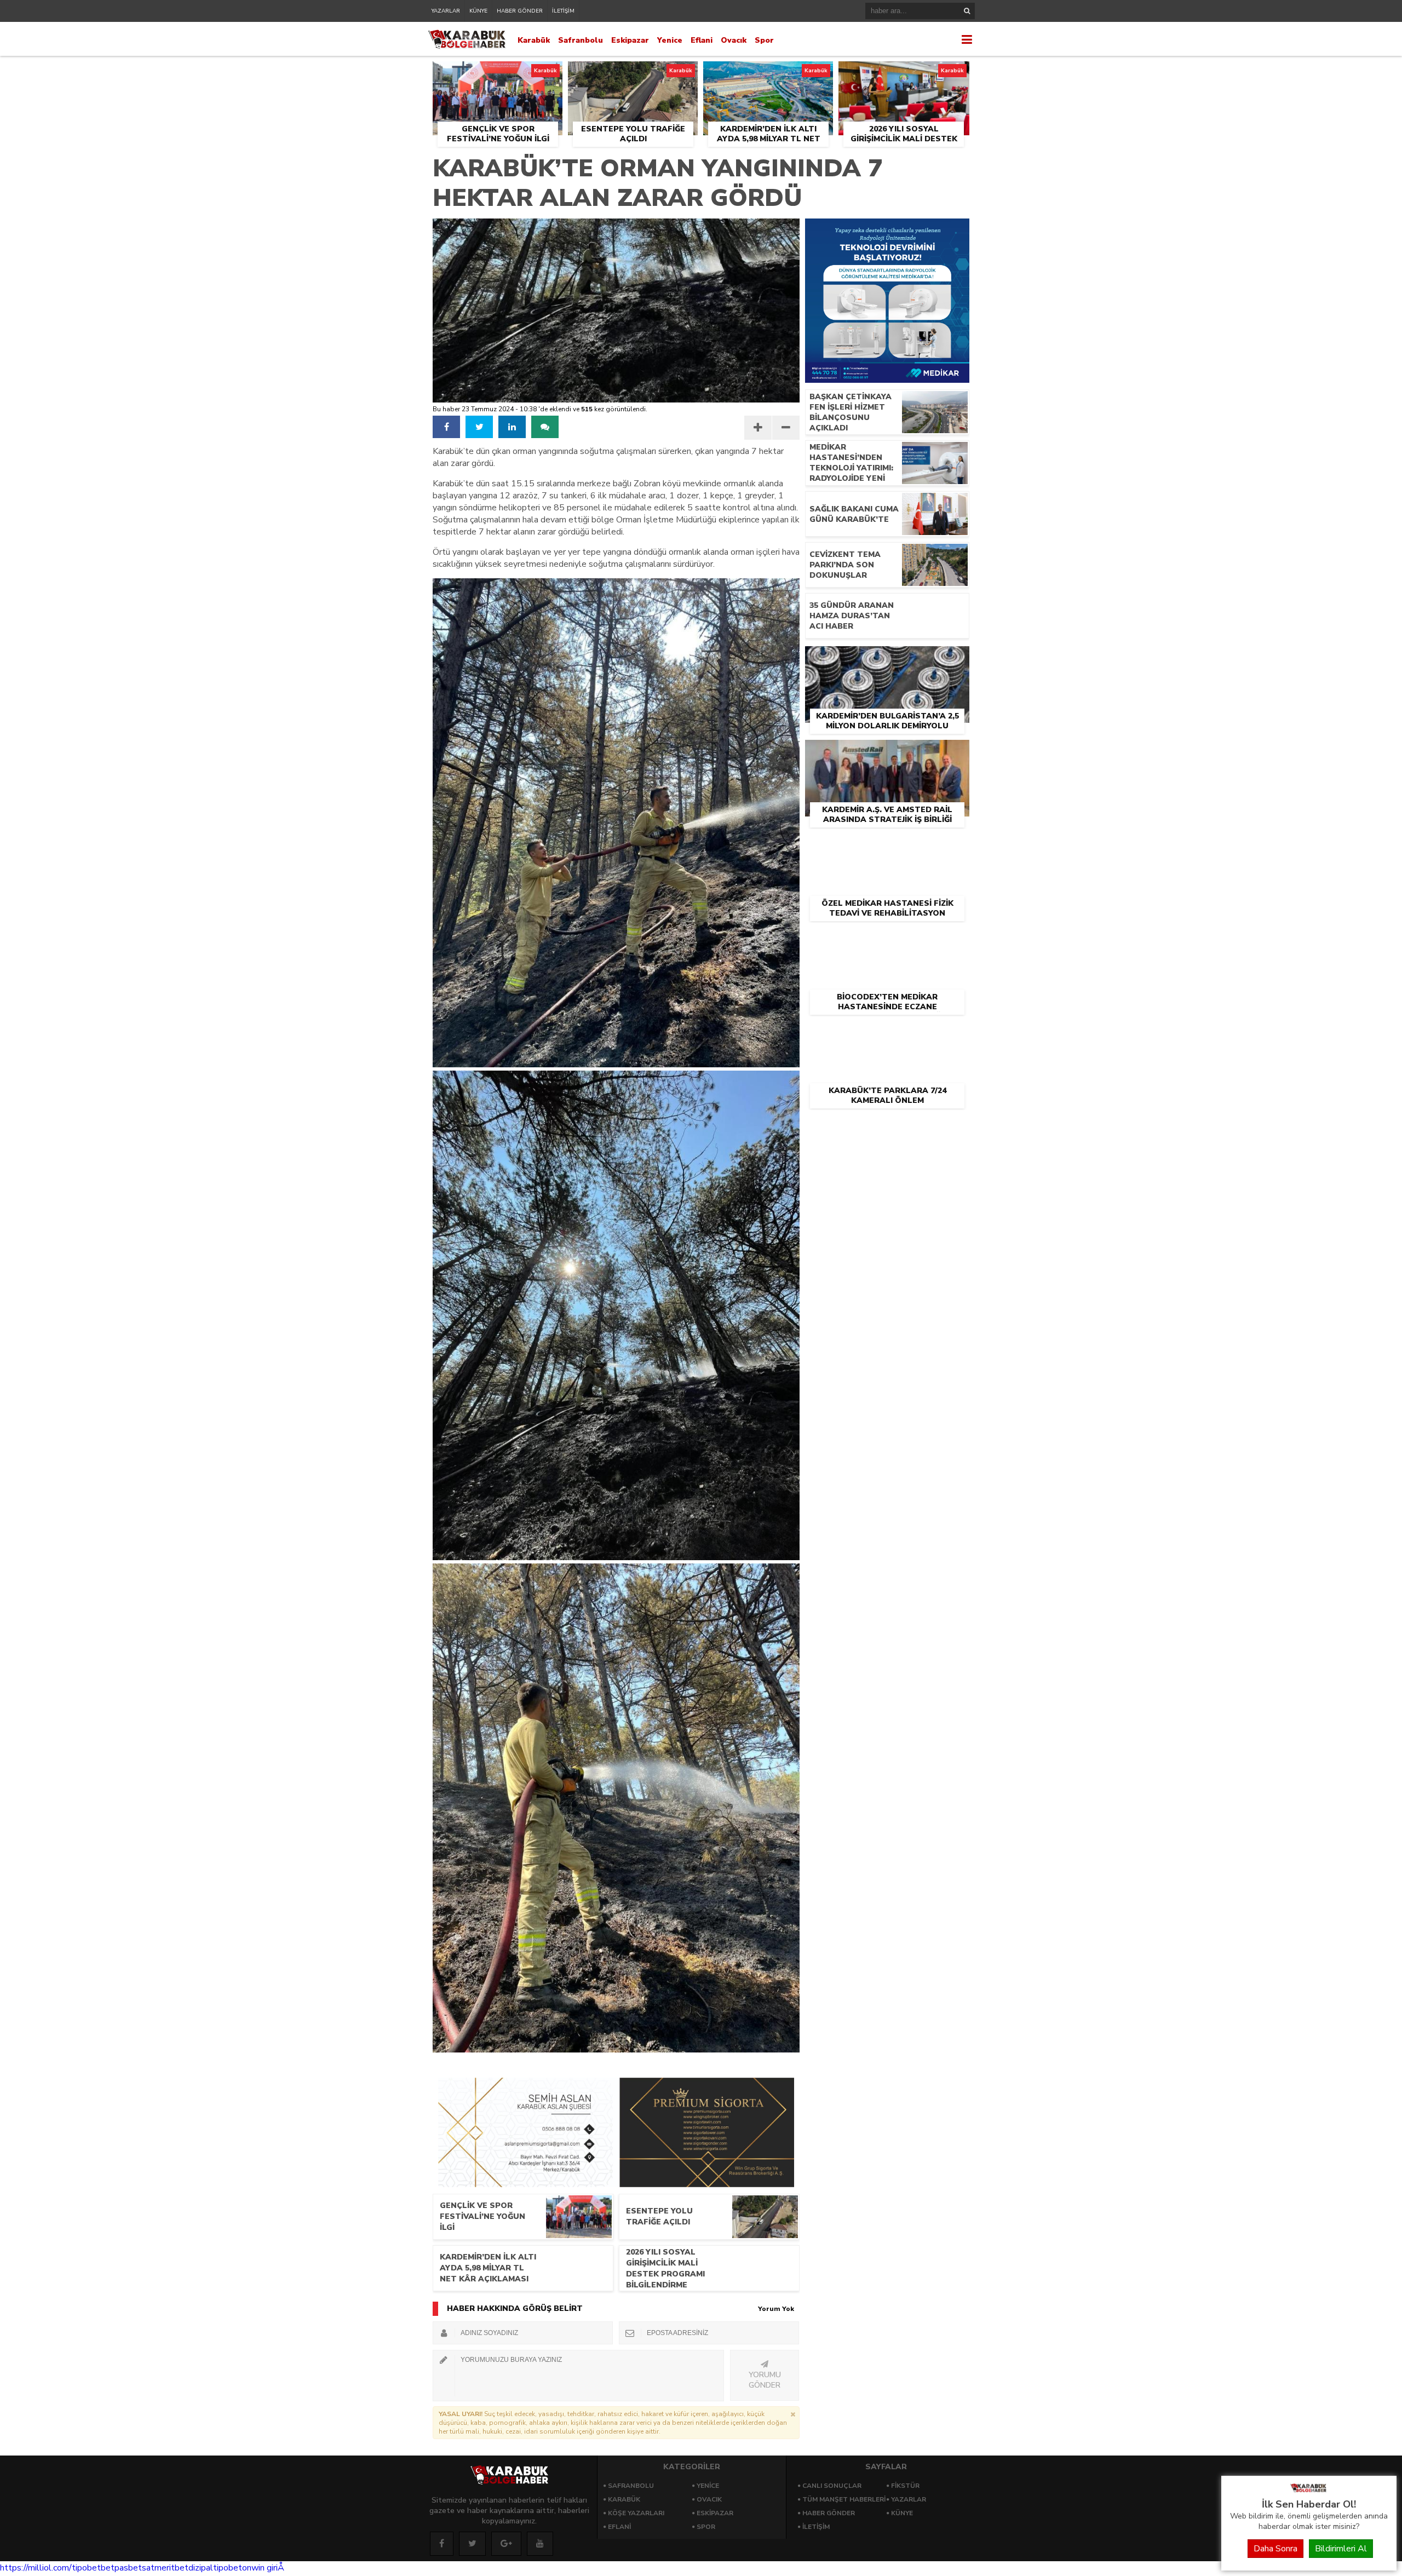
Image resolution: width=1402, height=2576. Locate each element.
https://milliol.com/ (36, 2568)
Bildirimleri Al (1341, 2549)
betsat (141, 2568)
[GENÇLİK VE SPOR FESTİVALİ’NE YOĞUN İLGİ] (498, 74)
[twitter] (479, 427)
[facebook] (446, 427)
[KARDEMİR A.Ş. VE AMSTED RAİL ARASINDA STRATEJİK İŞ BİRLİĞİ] (887, 752)
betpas (114, 2568)
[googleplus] (506, 2544)
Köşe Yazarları (636, 2513)
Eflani (702, 40)
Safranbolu (581, 40)
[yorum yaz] (545, 427)
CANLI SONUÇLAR (832, 2486)
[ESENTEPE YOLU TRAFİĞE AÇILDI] (633, 74)
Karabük (534, 40)
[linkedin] (512, 427)
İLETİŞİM (563, 11)
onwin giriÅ (263, 2568)
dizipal (201, 2568)
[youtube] (540, 2544)
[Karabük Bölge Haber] (1309, 2492)
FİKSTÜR (905, 2486)
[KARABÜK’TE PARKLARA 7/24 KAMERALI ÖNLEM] (887, 1033)
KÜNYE (478, 11)
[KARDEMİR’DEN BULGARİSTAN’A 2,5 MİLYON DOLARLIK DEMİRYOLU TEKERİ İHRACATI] (887, 659)
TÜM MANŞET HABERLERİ (844, 2499)
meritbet (171, 2568)
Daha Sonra (1275, 2549)
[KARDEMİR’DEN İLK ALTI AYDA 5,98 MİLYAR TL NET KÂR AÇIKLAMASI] (768, 74)
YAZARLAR (446, 11)
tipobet (86, 2568)
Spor (764, 40)
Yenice (670, 40)
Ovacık (734, 40)
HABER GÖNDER (520, 11)
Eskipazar (630, 40)
